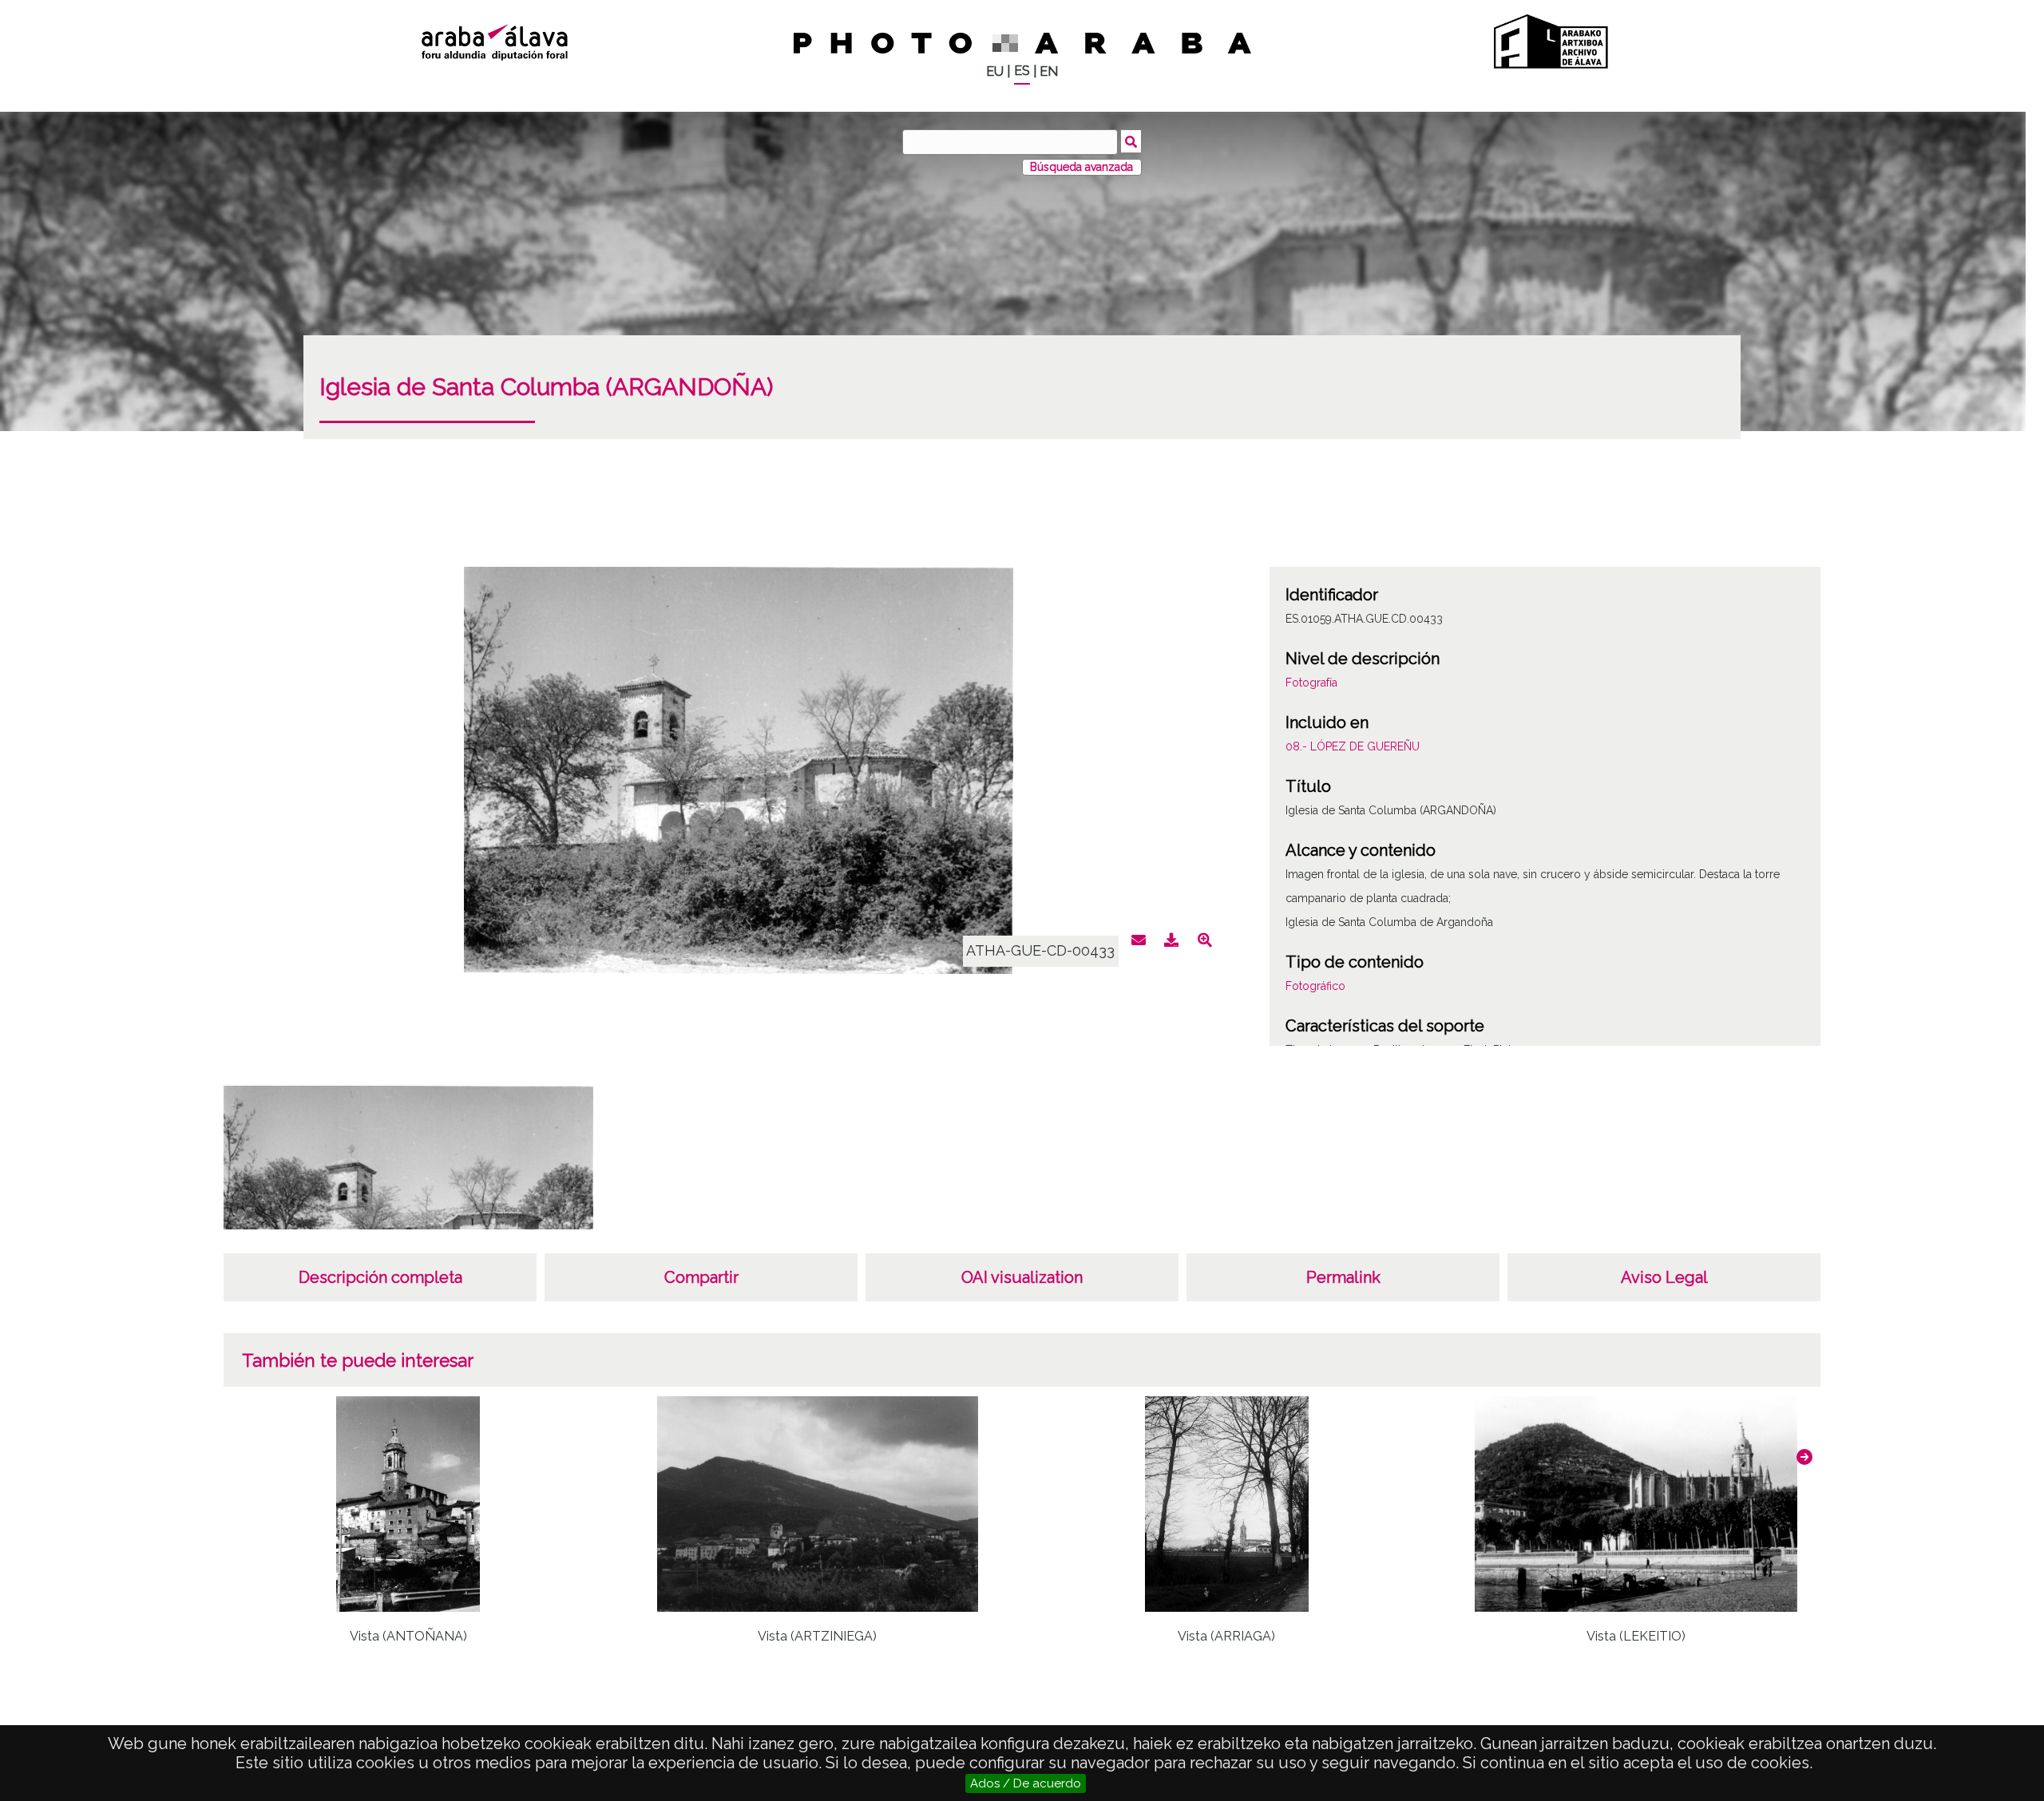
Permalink (1343, 1277)
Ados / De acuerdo (1026, 1783)
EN (1049, 71)
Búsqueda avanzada (1081, 167)
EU (995, 71)
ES (1022, 71)
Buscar (1131, 141)
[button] (1804, 1457)
